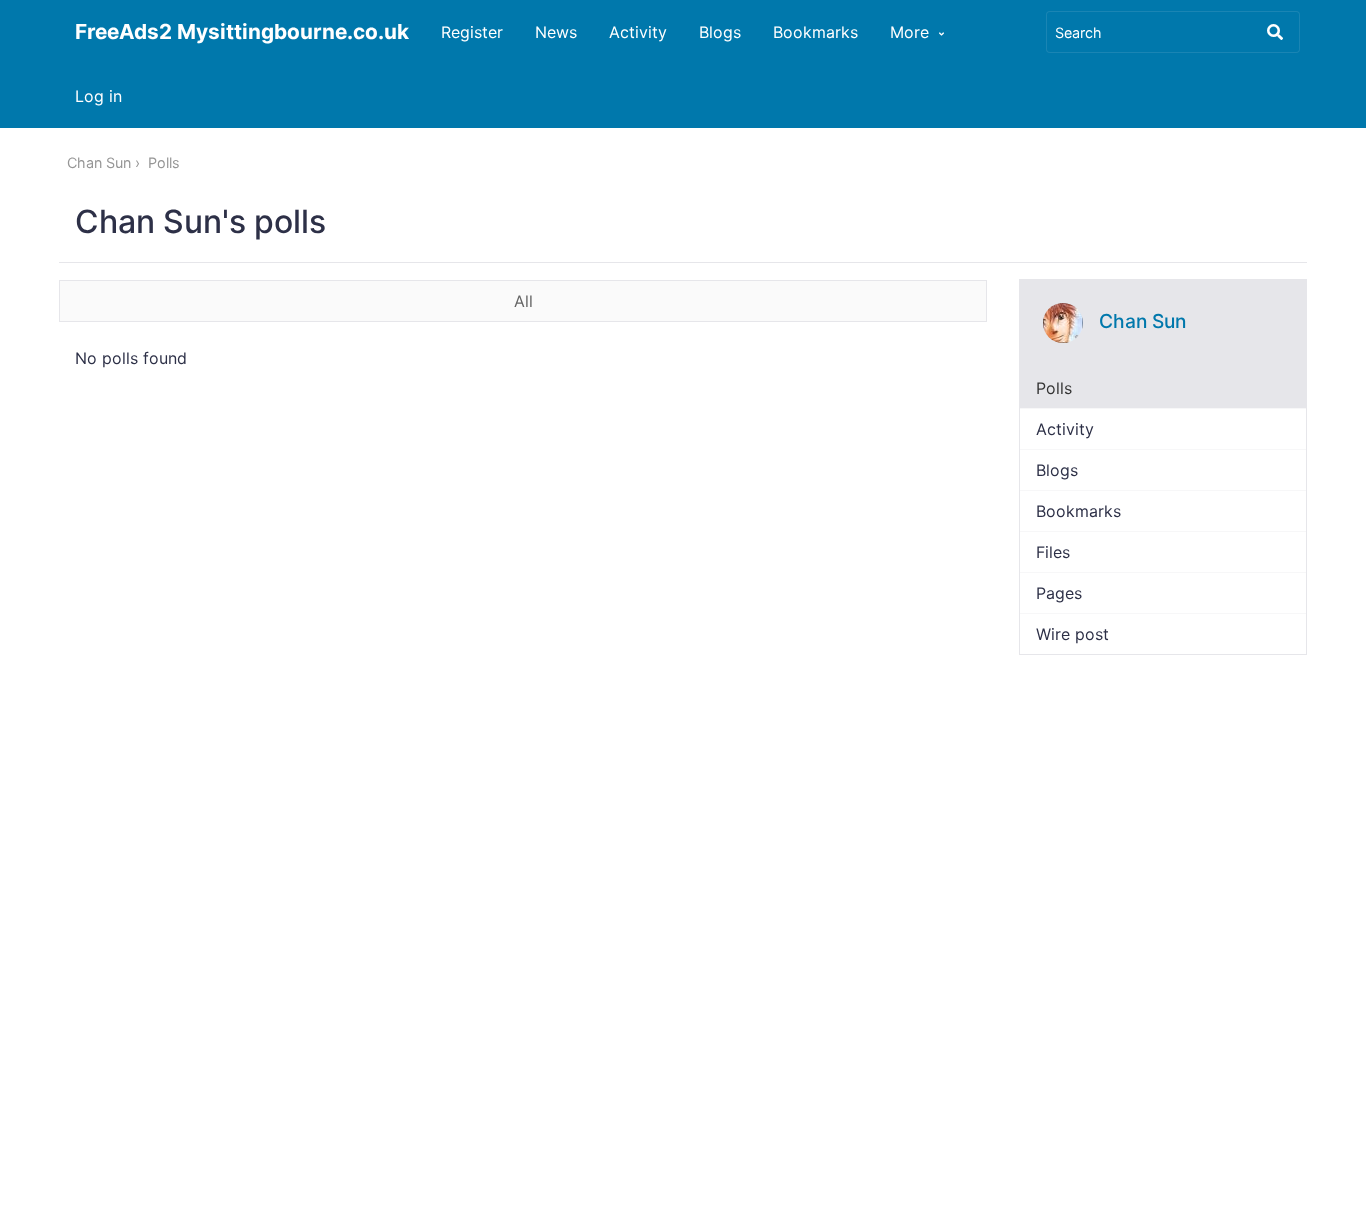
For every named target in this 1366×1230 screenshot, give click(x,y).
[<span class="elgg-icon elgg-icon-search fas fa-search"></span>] (1275, 32)
